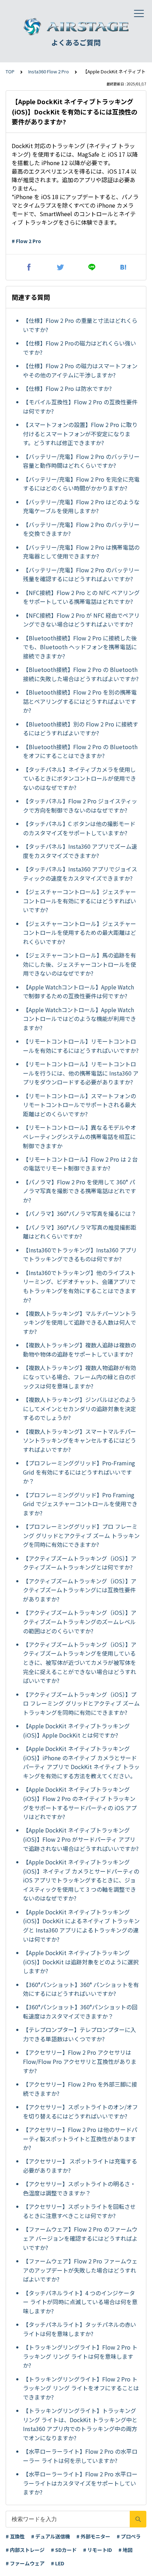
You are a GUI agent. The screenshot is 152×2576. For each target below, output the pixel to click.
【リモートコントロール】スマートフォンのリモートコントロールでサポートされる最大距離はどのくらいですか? (80, 1105)
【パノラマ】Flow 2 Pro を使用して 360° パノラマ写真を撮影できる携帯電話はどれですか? (80, 1191)
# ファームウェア (25, 2563)
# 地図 (125, 2550)
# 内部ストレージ (25, 2550)
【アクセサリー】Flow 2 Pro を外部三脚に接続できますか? (80, 2089)
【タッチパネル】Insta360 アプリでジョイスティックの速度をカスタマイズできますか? (80, 874)
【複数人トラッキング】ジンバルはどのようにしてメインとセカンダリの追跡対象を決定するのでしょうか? (80, 1408)
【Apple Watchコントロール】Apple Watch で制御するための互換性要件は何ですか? (78, 992)
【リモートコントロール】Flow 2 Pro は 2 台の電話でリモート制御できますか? (80, 1164)
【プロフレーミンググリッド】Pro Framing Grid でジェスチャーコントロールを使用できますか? (80, 1504)
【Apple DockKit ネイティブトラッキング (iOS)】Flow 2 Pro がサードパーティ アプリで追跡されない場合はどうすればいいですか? (81, 1839)
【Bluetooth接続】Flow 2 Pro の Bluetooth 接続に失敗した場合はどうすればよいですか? (81, 674)
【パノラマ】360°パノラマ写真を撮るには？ (80, 1213)
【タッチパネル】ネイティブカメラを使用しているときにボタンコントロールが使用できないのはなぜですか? (80, 778)
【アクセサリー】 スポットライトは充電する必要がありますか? (80, 2166)
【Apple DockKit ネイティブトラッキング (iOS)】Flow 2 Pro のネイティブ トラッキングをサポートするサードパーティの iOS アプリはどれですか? (80, 1803)
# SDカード (64, 2550)
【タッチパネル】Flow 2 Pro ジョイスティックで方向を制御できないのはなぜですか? (80, 806)
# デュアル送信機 (51, 2536)
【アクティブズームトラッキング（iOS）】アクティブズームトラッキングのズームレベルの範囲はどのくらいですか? (80, 1621)
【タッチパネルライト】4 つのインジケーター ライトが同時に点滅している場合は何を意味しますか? (80, 2302)
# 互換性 (15, 2536)
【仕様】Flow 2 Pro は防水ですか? (67, 388)
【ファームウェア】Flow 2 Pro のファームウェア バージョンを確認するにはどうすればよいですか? (80, 2238)
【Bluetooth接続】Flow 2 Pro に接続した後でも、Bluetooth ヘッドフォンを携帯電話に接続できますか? (80, 647)
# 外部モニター (93, 2536)
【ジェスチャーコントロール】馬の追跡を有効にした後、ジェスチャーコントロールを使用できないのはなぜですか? (80, 964)
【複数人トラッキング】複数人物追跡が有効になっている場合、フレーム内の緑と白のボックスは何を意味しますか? (80, 1377)
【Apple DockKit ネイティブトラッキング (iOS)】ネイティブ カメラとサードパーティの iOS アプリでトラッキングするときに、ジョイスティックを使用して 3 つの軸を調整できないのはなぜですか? (81, 1880)
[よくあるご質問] (76, 27)
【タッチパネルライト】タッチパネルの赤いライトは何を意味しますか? (80, 2329)
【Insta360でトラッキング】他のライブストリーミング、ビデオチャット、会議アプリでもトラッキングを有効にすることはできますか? (80, 1286)
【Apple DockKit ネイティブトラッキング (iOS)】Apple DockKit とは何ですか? (76, 1730)
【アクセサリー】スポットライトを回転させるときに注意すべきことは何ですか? (79, 2211)
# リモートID (98, 2550)
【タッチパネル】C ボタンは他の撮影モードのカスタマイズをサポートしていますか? (79, 828)
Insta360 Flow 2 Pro (49, 71)
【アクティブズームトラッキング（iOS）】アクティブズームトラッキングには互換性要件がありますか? (80, 1590)
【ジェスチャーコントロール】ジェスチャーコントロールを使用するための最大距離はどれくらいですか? (80, 933)
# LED (58, 2563)
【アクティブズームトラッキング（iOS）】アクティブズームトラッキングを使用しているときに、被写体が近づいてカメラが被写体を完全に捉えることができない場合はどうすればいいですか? (80, 1662)
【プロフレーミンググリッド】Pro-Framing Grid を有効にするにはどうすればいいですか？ (79, 1472)
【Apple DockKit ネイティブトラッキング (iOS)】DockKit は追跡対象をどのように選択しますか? (81, 1962)
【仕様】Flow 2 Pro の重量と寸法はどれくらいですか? (80, 325)
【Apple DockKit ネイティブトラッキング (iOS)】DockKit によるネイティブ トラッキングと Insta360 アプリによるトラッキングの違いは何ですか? (81, 1926)
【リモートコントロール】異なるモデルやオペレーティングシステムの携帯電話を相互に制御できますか (80, 1136)
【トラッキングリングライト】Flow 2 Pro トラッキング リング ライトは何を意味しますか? (80, 2356)
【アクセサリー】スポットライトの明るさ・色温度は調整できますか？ (79, 2188)
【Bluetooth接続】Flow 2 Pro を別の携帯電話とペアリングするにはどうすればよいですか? (80, 701)
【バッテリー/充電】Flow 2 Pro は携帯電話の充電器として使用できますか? (81, 552)
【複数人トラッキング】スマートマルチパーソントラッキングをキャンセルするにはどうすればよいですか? (80, 1440)
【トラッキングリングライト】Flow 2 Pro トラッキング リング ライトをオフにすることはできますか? (81, 2388)
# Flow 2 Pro (26, 241)
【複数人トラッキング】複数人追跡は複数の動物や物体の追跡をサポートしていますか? (80, 1349)
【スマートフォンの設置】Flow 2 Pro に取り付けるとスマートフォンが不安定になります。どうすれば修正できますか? (80, 434)
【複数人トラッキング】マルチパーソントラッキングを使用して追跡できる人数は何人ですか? (80, 1322)
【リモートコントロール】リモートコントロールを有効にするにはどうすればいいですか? (81, 1046)
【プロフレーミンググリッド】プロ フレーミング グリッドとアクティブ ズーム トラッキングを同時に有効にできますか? (81, 1535)
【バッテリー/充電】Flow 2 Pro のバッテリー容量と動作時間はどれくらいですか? (81, 461)
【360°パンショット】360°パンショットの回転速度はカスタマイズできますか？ (80, 2011)
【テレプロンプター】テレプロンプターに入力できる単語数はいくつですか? (80, 2034)
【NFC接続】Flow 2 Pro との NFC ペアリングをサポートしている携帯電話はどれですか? (81, 597)
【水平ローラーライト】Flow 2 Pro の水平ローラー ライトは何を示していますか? (80, 2456)
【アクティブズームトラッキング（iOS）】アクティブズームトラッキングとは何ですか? (80, 1563)
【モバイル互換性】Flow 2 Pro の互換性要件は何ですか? (80, 406)
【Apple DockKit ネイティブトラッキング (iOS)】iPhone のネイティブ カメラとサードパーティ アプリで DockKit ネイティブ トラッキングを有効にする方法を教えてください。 (81, 1762)
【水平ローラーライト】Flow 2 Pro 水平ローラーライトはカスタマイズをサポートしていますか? (80, 2483)
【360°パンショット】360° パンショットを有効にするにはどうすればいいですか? (81, 1989)
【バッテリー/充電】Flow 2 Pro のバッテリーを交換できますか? (81, 529)
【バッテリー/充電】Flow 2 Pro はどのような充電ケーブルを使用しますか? (81, 506)
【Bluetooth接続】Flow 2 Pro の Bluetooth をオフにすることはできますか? (80, 751)
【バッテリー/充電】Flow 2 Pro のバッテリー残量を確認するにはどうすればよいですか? (81, 574)
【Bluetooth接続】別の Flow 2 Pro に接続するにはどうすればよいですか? (81, 729)
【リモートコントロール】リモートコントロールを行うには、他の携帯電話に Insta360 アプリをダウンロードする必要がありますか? (81, 1073)
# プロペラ (129, 2536)
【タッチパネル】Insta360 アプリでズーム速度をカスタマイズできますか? (80, 851)
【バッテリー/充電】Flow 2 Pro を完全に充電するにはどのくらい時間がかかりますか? (81, 484)
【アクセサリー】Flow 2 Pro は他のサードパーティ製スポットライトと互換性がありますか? (80, 2139)
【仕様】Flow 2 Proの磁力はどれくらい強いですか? (80, 348)
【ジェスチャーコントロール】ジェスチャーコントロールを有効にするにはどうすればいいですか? (80, 901)
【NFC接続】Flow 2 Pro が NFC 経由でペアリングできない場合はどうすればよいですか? (81, 620)
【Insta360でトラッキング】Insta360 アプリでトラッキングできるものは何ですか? (80, 1255)
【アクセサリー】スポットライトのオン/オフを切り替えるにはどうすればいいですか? (80, 2111)
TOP (10, 71)
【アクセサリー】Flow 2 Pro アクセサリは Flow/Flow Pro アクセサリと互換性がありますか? (80, 2061)
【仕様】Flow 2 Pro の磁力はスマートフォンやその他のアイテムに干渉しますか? (80, 370)
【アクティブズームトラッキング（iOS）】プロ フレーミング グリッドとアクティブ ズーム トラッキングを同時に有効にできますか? (81, 1703)
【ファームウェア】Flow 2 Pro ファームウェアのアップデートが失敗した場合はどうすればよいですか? (80, 2270)
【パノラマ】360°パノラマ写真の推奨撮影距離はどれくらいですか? (80, 1232)
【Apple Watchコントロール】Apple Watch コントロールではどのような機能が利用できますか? (80, 1019)
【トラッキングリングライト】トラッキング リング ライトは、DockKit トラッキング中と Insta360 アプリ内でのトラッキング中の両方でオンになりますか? (80, 2424)
